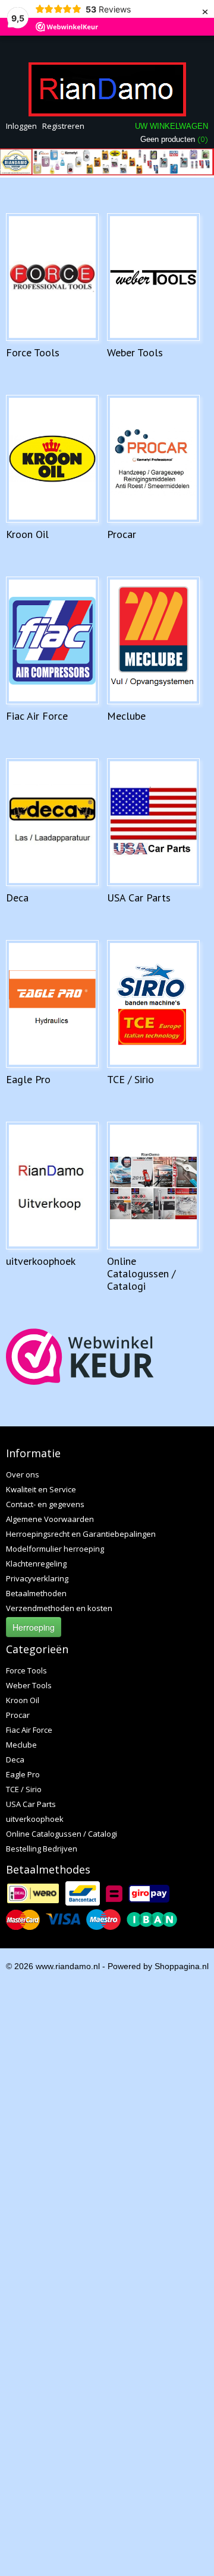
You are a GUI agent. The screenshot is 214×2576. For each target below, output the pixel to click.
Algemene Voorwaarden (50, 1519)
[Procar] (153, 459)
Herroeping (34, 1627)
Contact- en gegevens (45, 1504)
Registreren (63, 126)
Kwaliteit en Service (41, 1489)
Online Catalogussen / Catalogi (141, 1273)
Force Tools (33, 352)
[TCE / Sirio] (153, 1004)
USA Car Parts (139, 898)
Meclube (126, 716)
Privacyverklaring (37, 1578)
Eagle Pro (28, 1079)
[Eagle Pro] (52, 1004)
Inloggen (21, 126)
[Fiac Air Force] (52, 640)
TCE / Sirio (130, 1079)
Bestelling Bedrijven (42, 1849)
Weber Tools (135, 352)
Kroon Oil (27, 534)
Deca (17, 898)
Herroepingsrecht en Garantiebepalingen (81, 1534)
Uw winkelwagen (171, 126)
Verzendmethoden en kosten (59, 1608)
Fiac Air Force (37, 716)
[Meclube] (153, 640)
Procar (122, 534)
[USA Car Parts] (153, 822)
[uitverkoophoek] (52, 1186)
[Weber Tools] (153, 277)
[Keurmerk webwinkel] (80, 1357)
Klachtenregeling (36, 1564)
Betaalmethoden (36, 1593)
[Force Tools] (52, 277)
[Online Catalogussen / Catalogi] (153, 1186)
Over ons (23, 1474)
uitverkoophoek (41, 1261)
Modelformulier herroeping (55, 1549)
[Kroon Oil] (52, 459)
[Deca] (52, 822)
